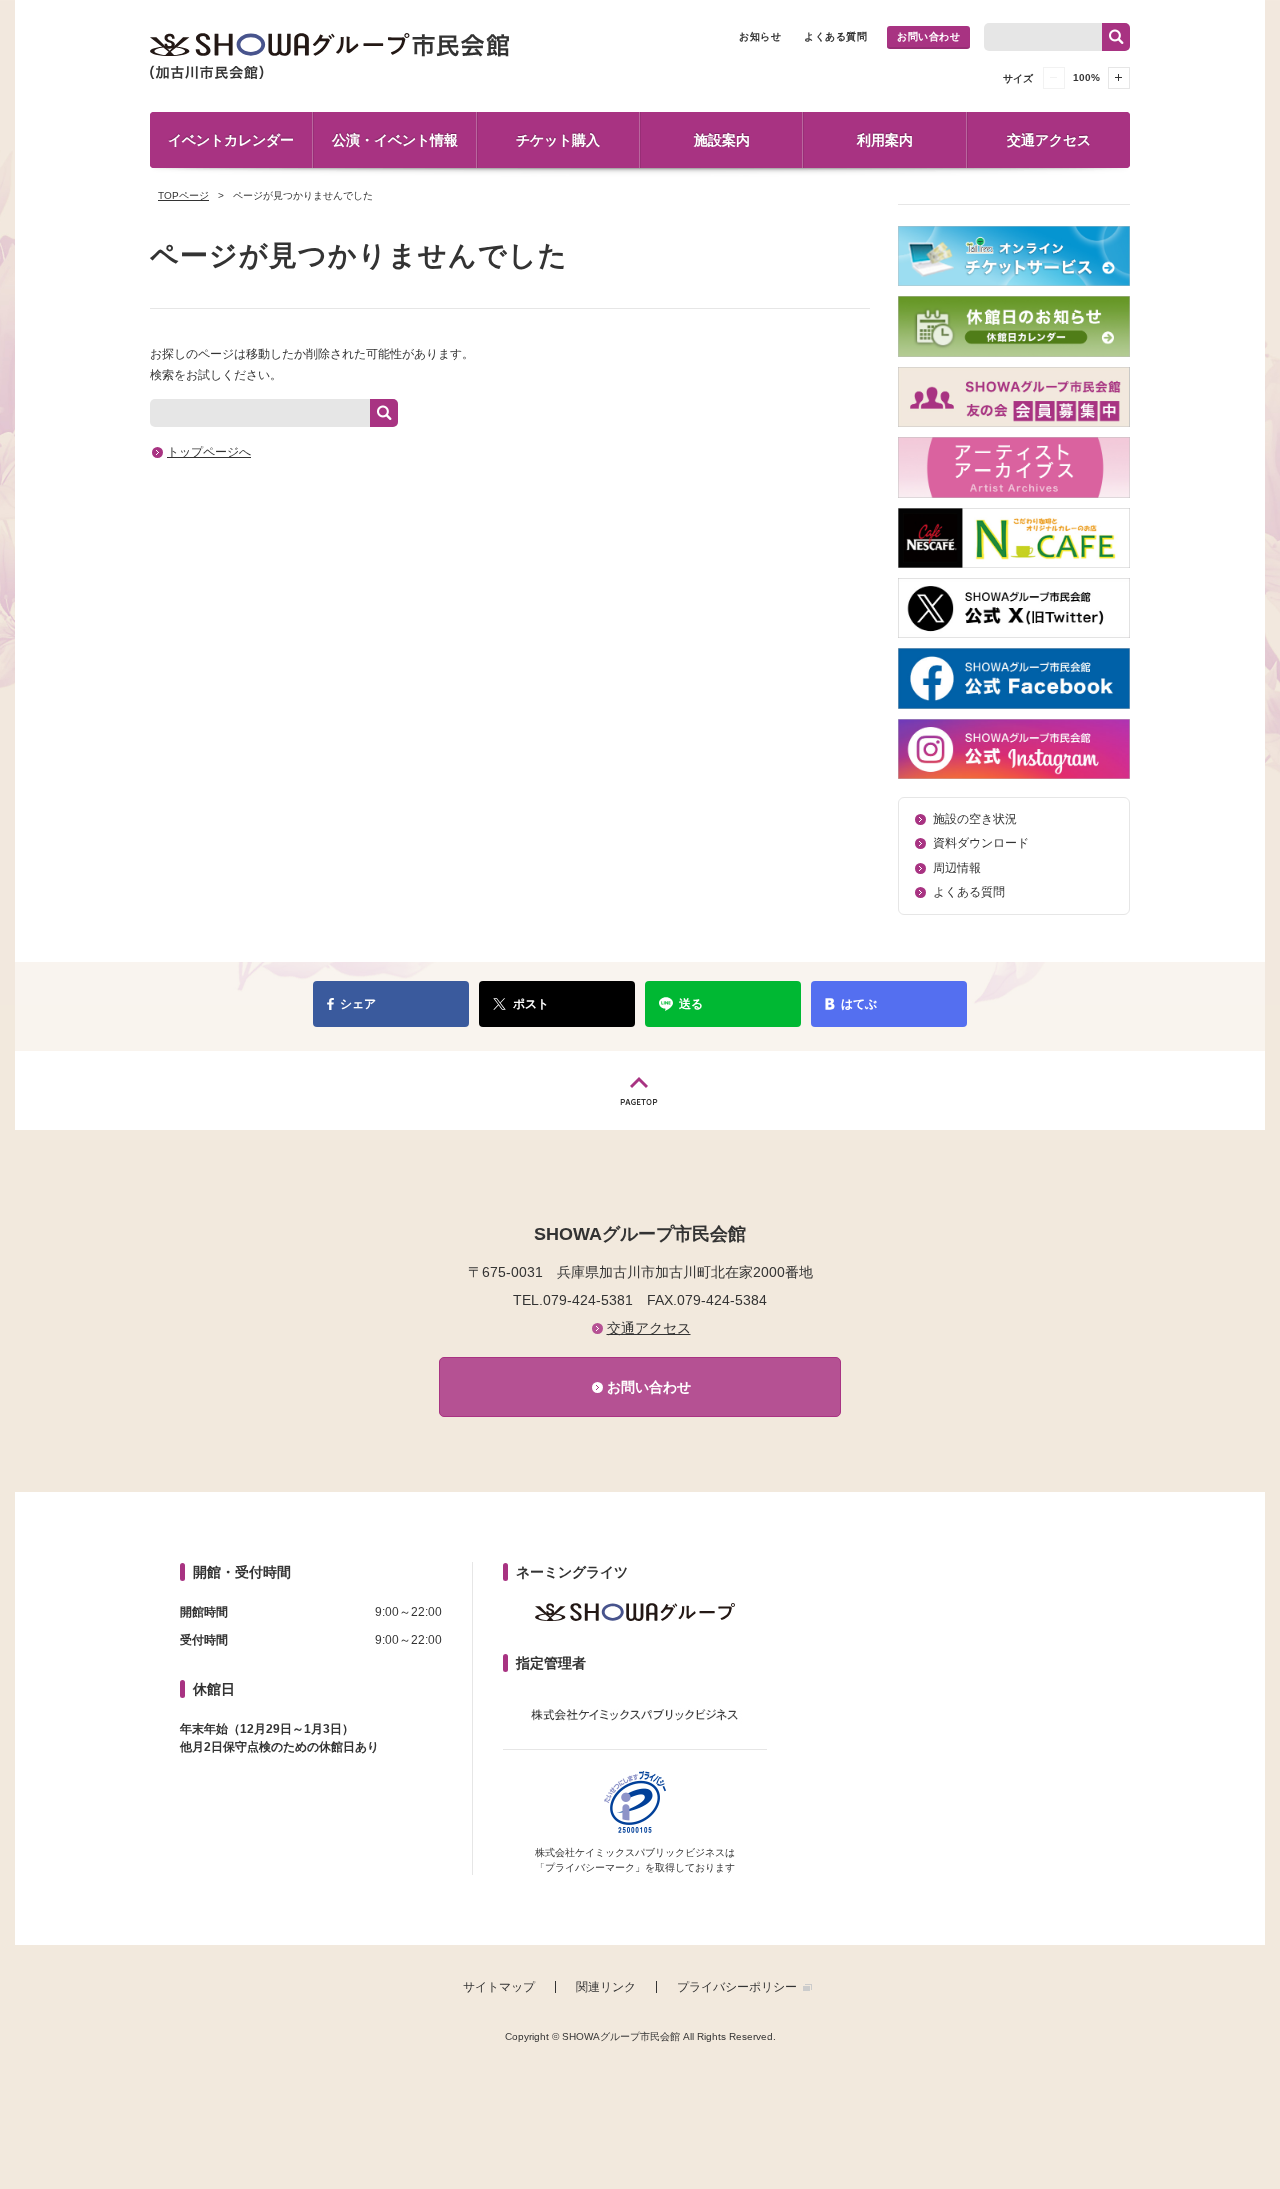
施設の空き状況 (975, 819)
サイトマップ (499, 1987)
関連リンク (606, 1987)
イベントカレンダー (231, 140)
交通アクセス (1049, 140)
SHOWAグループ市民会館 (330, 56)
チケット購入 (558, 140)
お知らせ (760, 36)
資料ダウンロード (981, 843)
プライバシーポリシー (737, 1987)
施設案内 (722, 140)
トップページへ (209, 452)
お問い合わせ (928, 36)
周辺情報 (957, 868)
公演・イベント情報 (395, 140)
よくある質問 (835, 36)
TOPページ (183, 195)
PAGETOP (640, 1090)
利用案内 (885, 140)
